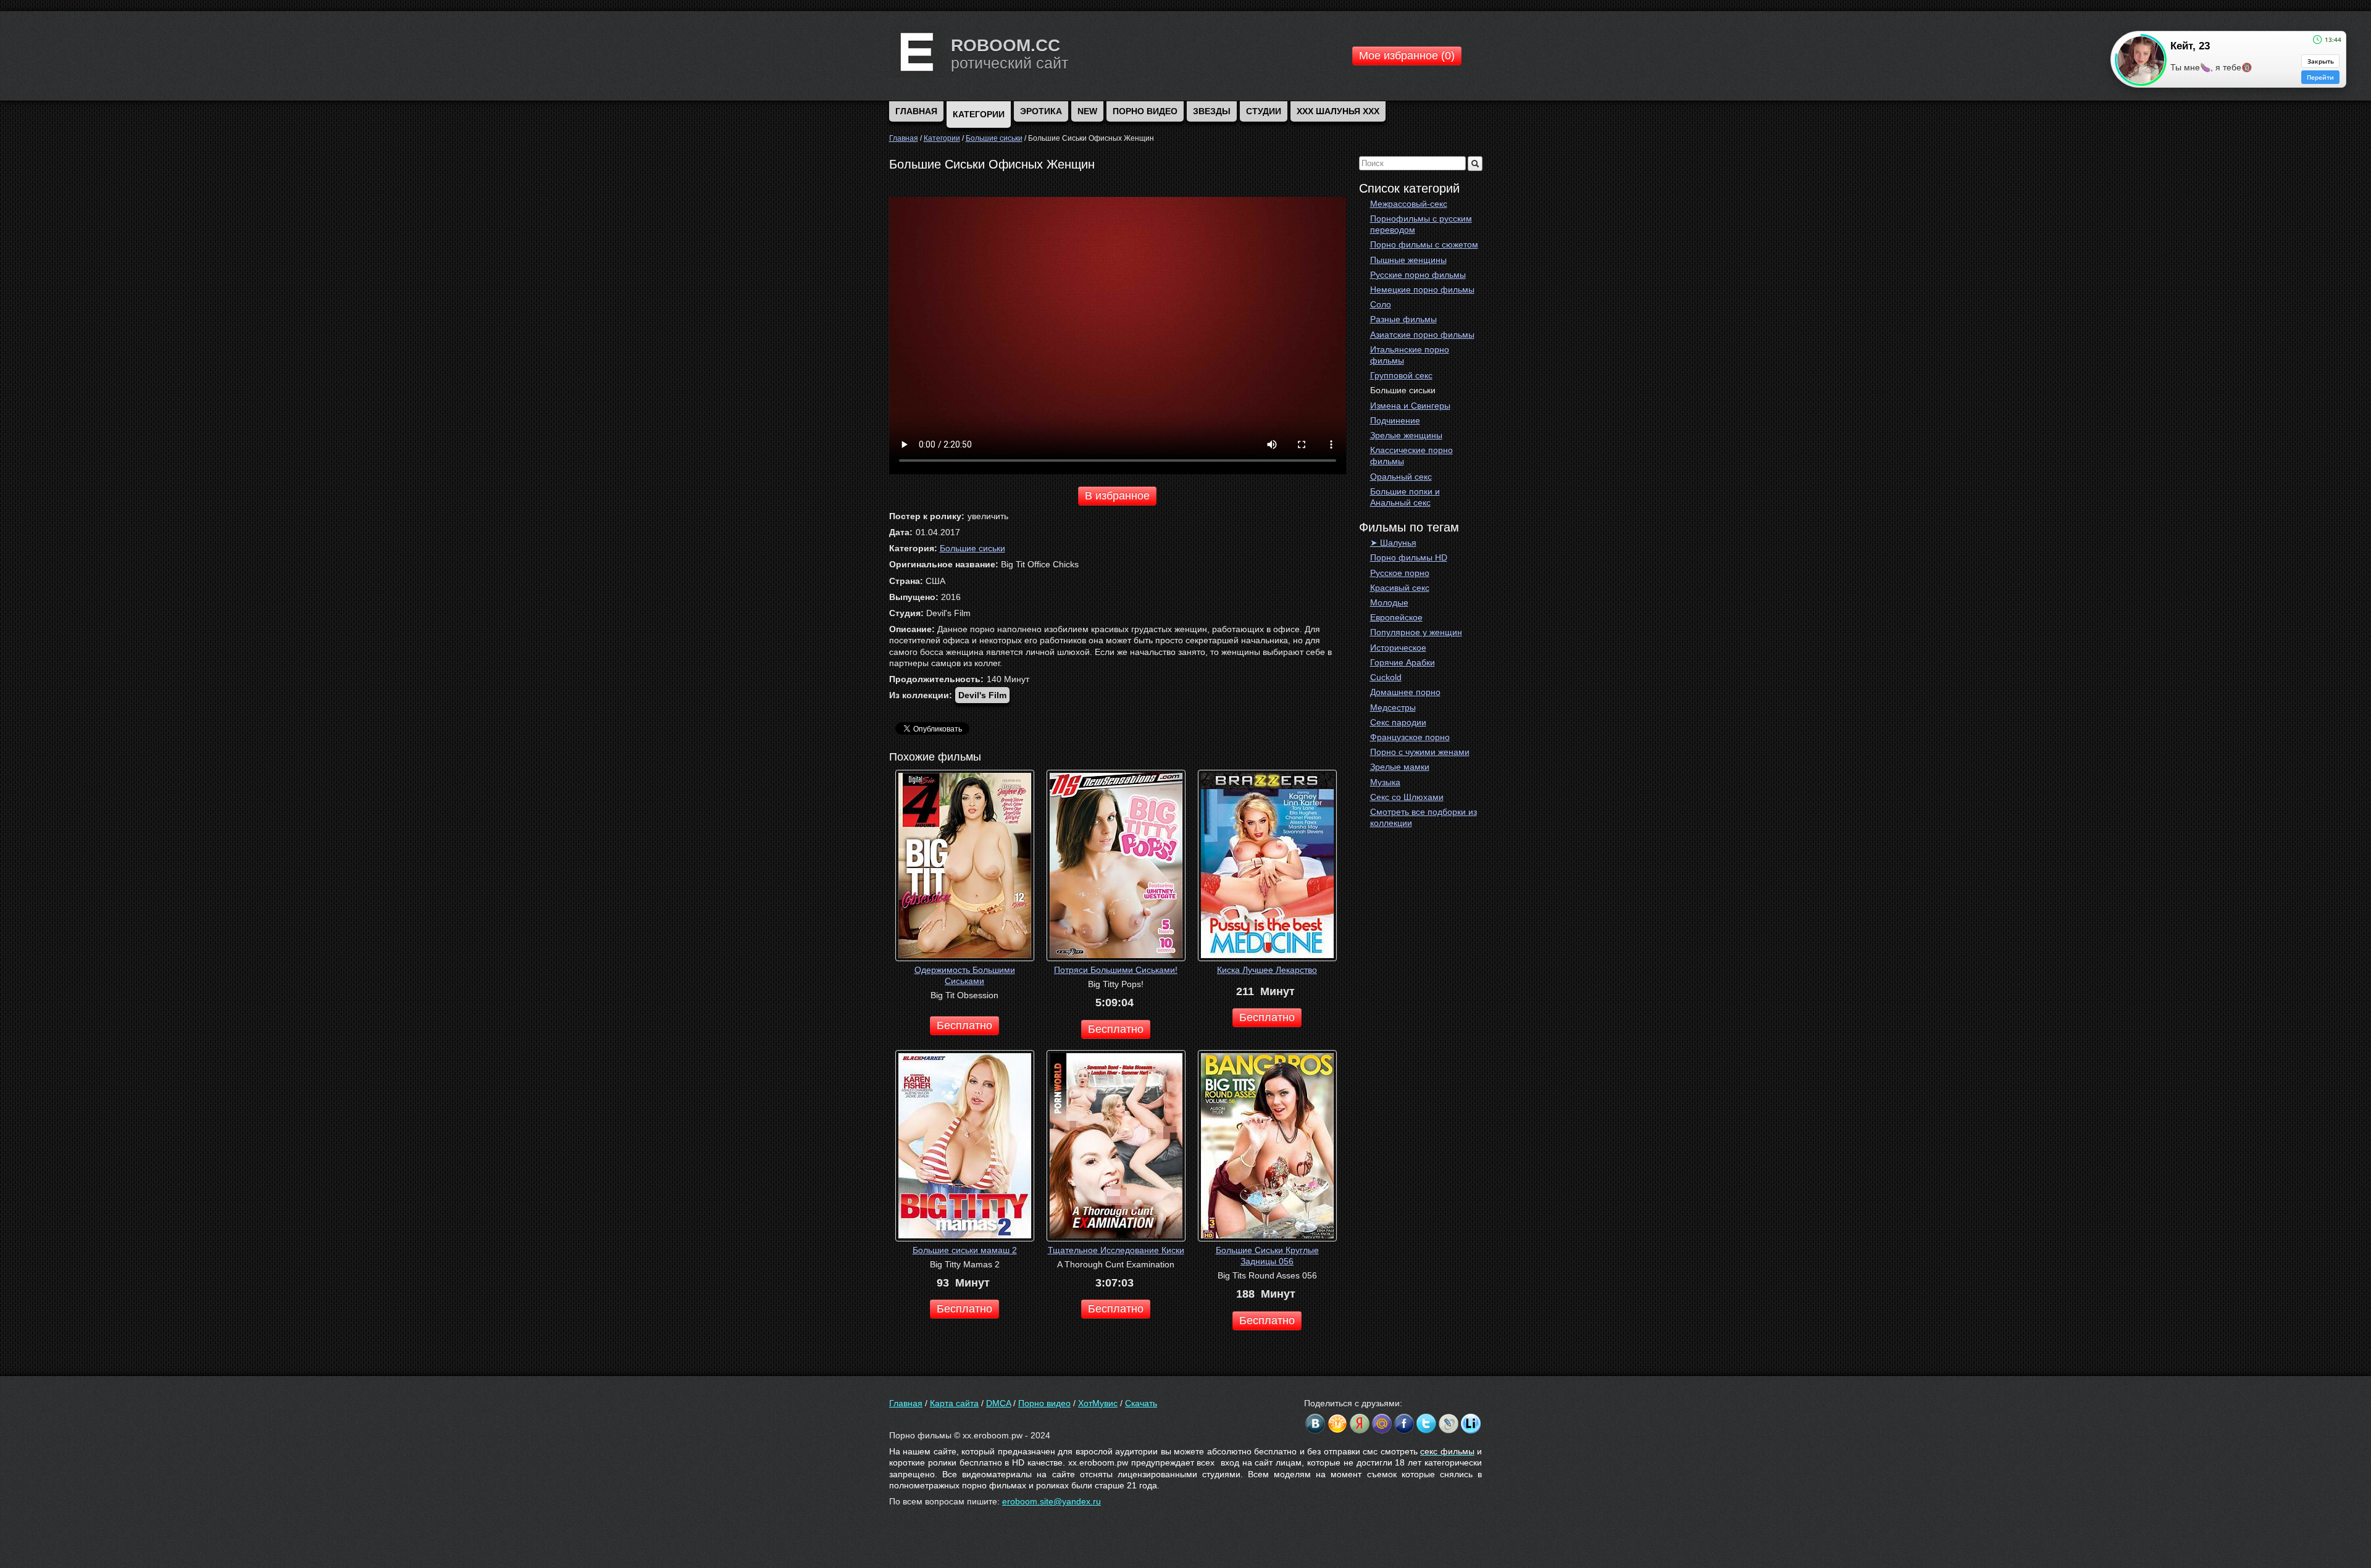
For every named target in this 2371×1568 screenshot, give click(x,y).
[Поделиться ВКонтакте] (1315, 1424)
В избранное (1117, 496)
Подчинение (1395, 420)
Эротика (1041, 111)
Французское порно (1410, 737)
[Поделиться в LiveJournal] (1449, 1424)
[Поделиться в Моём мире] (1382, 1424)
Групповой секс (1401, 375)
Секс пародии (1398, 722)
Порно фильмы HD (1409, 557)
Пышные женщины (1408, 260)
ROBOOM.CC (1006, 45)
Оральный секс (1401, 477)
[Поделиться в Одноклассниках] (1337, 1424)
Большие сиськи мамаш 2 (965, 1250)
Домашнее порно (1405, 692)
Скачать (1141, 1403)
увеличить (988, 516)
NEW (1087, 111)
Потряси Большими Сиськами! (1116, 970)
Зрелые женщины (1406, 435)
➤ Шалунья (1393, 543)
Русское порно (1400, 573)
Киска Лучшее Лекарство (1267, 970)
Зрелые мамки (1400, 767)
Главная (906, 1403)
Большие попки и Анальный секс (1405, 497)
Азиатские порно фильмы (1422, 335)
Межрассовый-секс (1409, 204)
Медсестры (1393, 707)
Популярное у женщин (1416, 632)
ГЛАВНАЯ (916, 111)
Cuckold (1386, 677)
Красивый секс (1400, 588)
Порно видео (1145, 111)
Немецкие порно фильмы (1422, 290)
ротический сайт (1010, 63)
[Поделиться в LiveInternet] (1471, 1424)
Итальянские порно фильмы (1410, 355)
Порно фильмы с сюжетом (1424, 244)
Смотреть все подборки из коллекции (1424, 817)
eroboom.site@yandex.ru (1052, 1501)
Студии (1264, 111)
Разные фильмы (1403, 319)
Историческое (1398, 648)
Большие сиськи (1403, 390)
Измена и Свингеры (1410, 406)
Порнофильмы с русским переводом (1421, 224)
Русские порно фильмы (1418, 275)
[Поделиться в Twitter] (1426, 1424)
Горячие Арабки (1403, 662)
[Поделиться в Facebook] (1404, 1424)
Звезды (1212, 111)
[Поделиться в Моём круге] (1360, 1424)
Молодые (1389, 603)
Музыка (1385, 782)
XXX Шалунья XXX (1338, 111)
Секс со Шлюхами (1407, 797)
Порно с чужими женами (1420, 752)
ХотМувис (1098, 1403)
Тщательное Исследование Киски (1116, 1250)
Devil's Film (982, 695)
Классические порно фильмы (1411, 456)
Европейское (1396, 617)
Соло (1381, 304)
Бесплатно (964, 1025)
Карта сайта (954, 1403)
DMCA (998, 1403)
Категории (979, 114)
